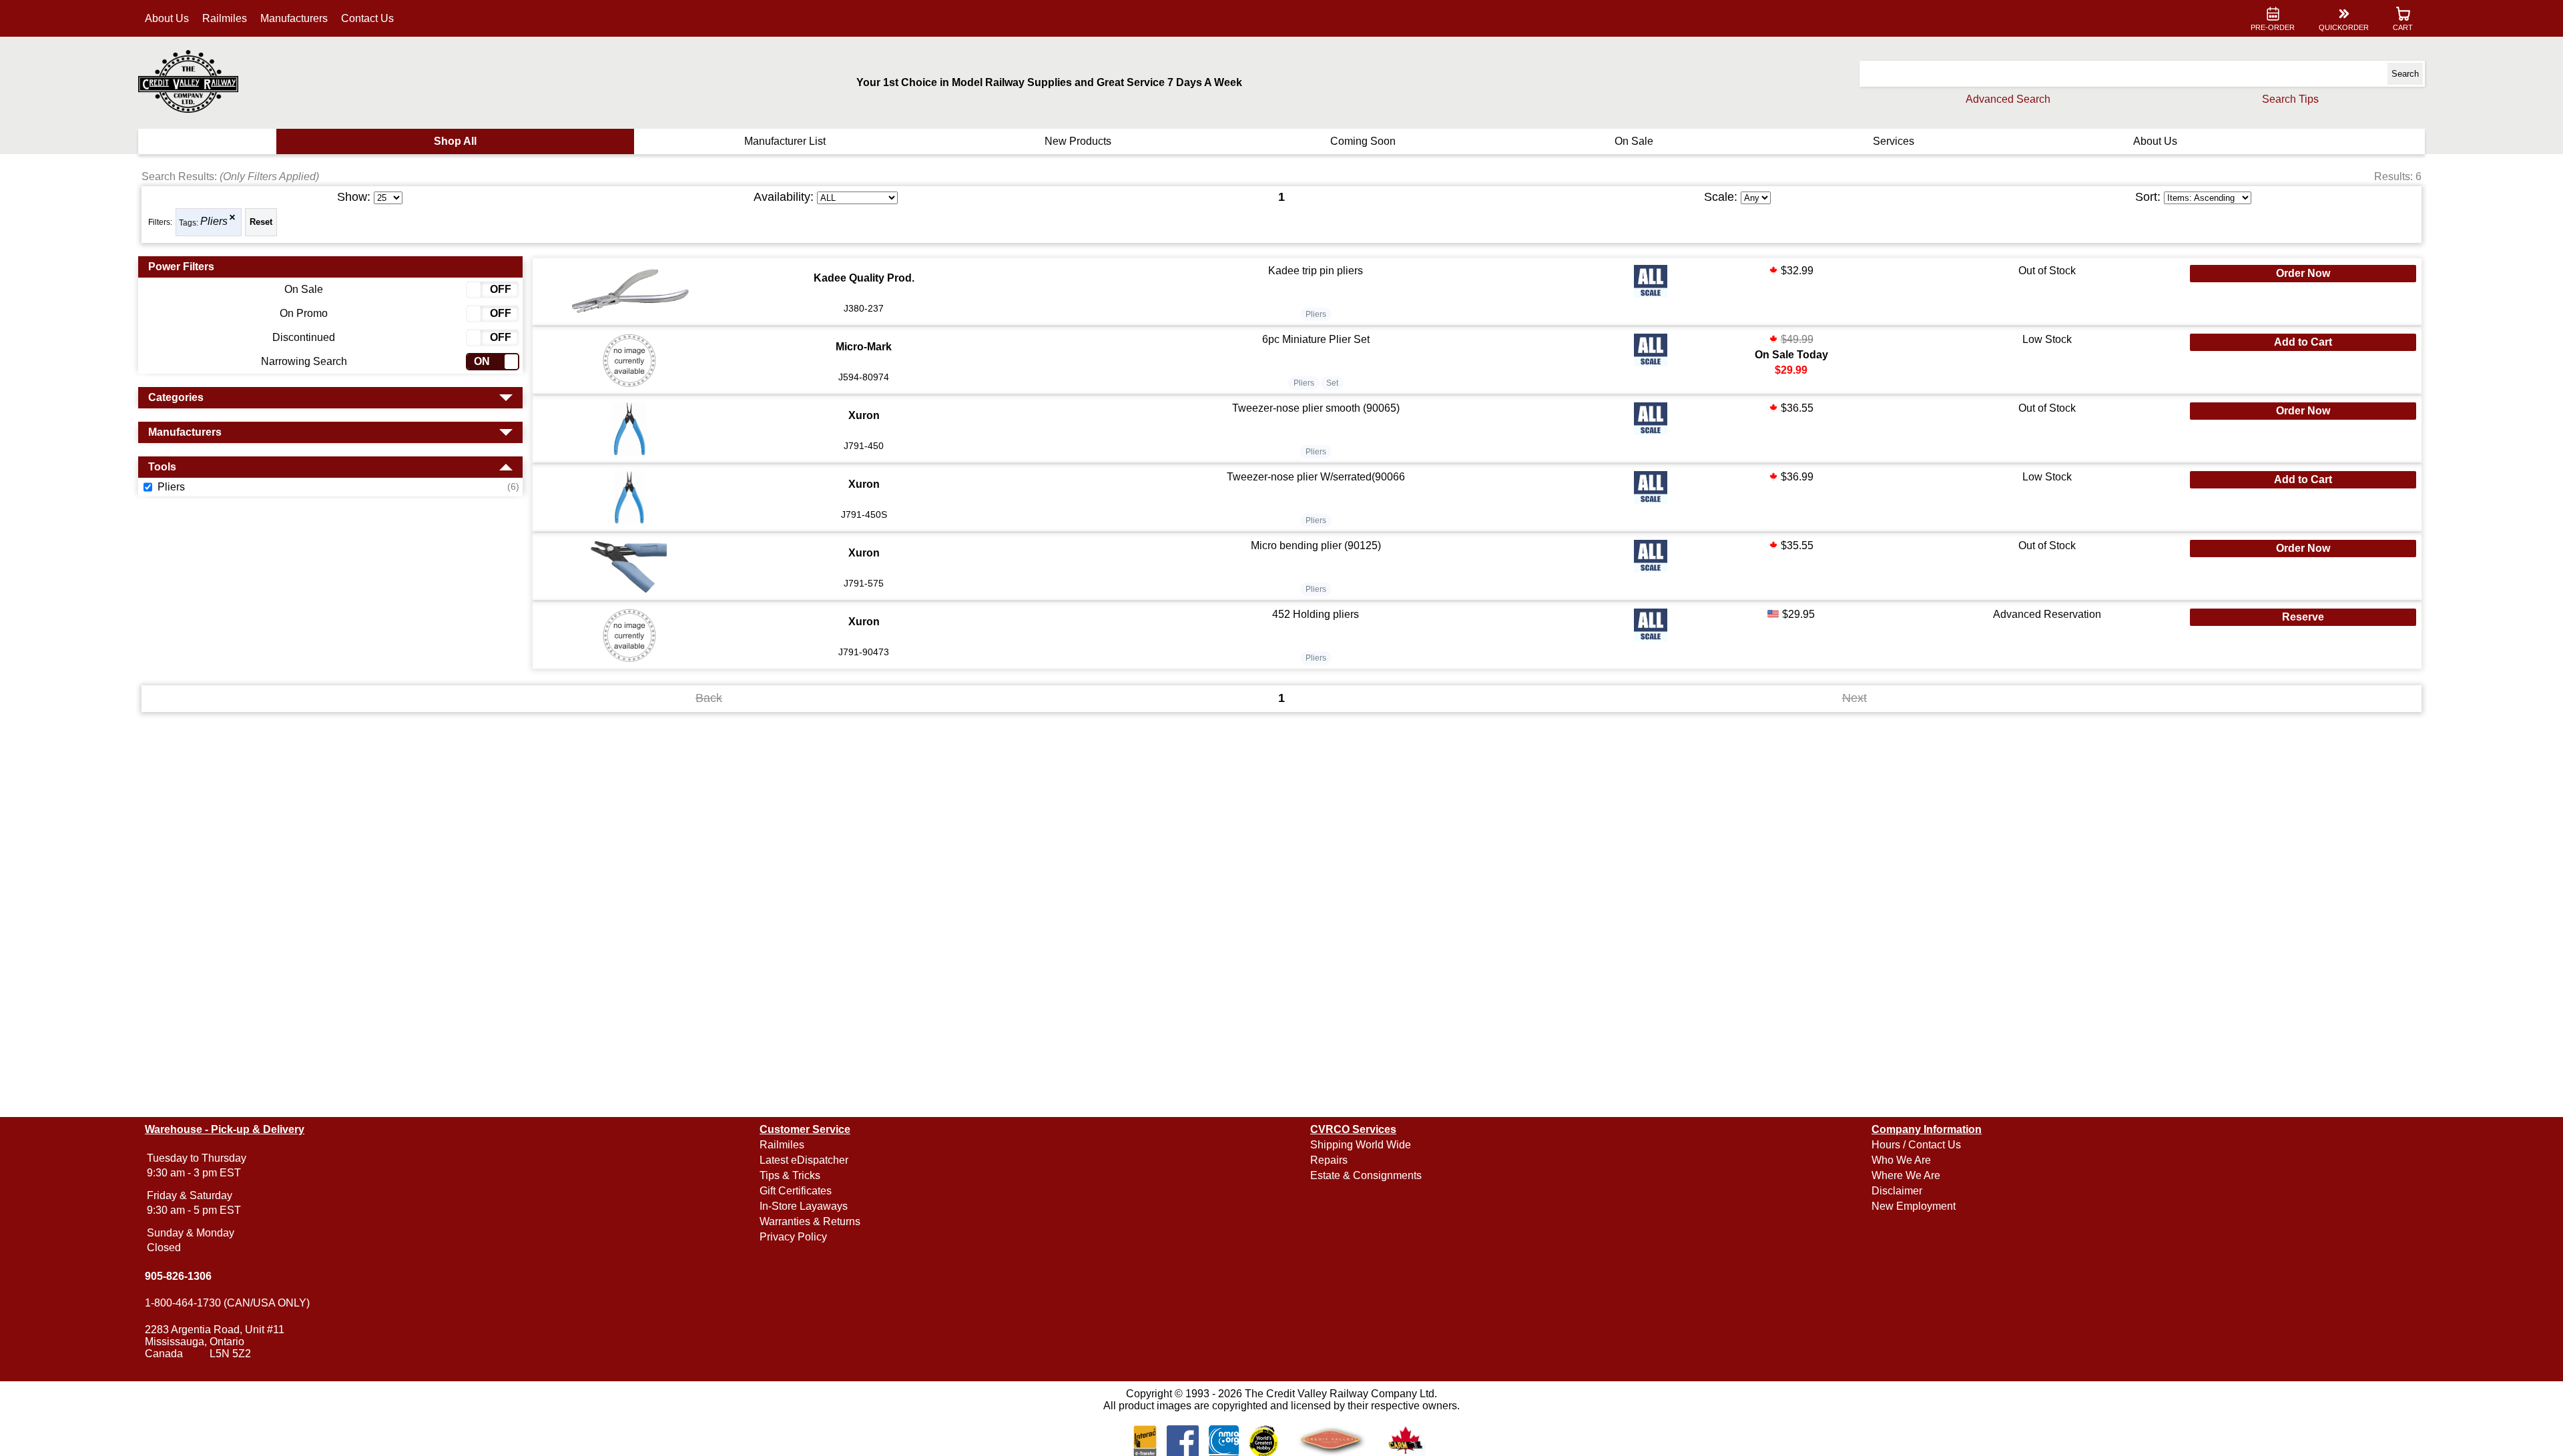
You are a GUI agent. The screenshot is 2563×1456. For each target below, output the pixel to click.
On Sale (1634, 141)
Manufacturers (294, 18)
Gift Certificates (796, 1191)
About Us (167, 18)
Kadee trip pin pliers (1316, 271)
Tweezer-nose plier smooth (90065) (1316, 408)
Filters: (160, 222)
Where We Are (1906, 1175)
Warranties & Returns (810, 1221)
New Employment (1914, 1206)
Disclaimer (1897, 1191)
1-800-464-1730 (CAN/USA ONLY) (227, 1303)
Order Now (2303, 273)
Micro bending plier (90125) (1316, 545)
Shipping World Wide (1361, 1145)
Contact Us (367, 18)
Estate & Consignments (1366, 1175)
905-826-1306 (178, 1276)
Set (1332, 383)
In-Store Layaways (804, 1206)
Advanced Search (2008, 99)
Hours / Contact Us (1916, 1145)
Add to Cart (2303, 342)
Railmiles (225, 18)
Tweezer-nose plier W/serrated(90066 (1316, 477)
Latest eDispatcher (804, 1160)
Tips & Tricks (790, 1175)
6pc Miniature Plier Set (1316, 339)
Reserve (2303, 617)
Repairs (1329, 1160)
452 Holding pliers (1316, 614)
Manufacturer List (785, 141)
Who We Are (1901, 1160)
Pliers (214, 222)
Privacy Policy (793, 1237)
